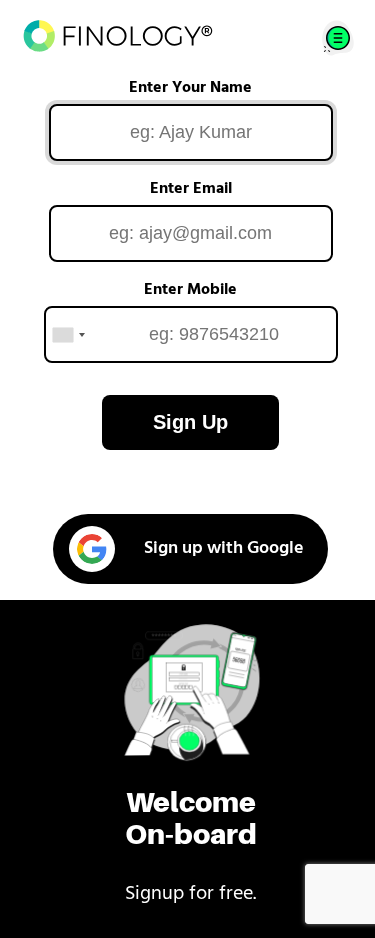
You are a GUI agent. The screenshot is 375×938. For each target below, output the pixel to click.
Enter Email (191, 189)
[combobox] (68, 334)
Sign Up (190, 422)
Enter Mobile (190, 290)
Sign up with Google (224, 549)
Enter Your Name (190, 88)
